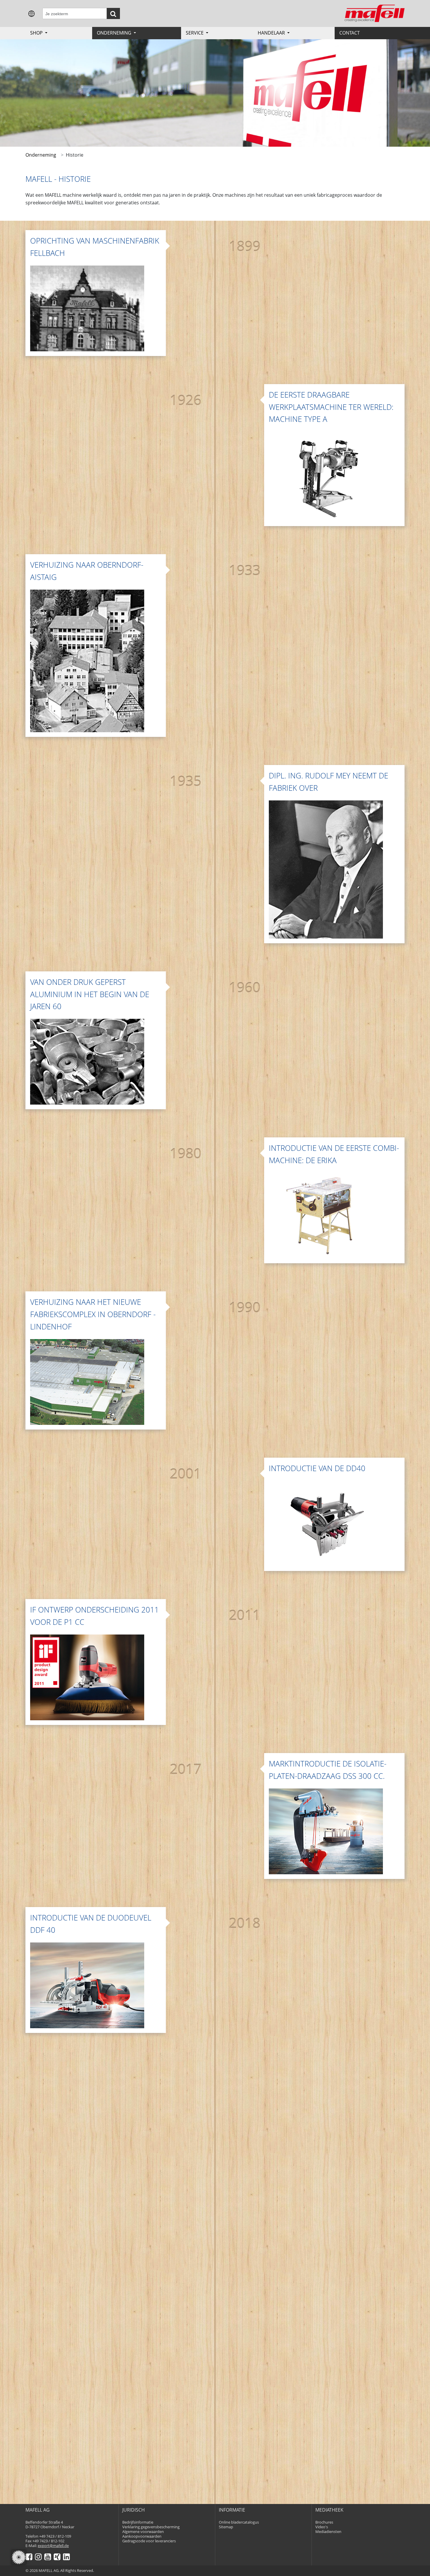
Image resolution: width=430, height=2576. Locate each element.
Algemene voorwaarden (143, 2532)
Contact (350, 33)
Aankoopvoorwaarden (142, 2536)
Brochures (324, 2522)
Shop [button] (37, 33)
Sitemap (226, 2527)
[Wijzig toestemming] (19, 2557)
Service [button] (195, 33)
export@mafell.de (53, 2546)
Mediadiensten (328, 2532)
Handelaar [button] (272, 33)
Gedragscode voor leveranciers (149, 2541)
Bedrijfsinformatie (138, 2522)
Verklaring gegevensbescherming (151, 2527)
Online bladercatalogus (239, 2522)
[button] (32, 13)
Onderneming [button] (115, 33)
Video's (322, 2527)
